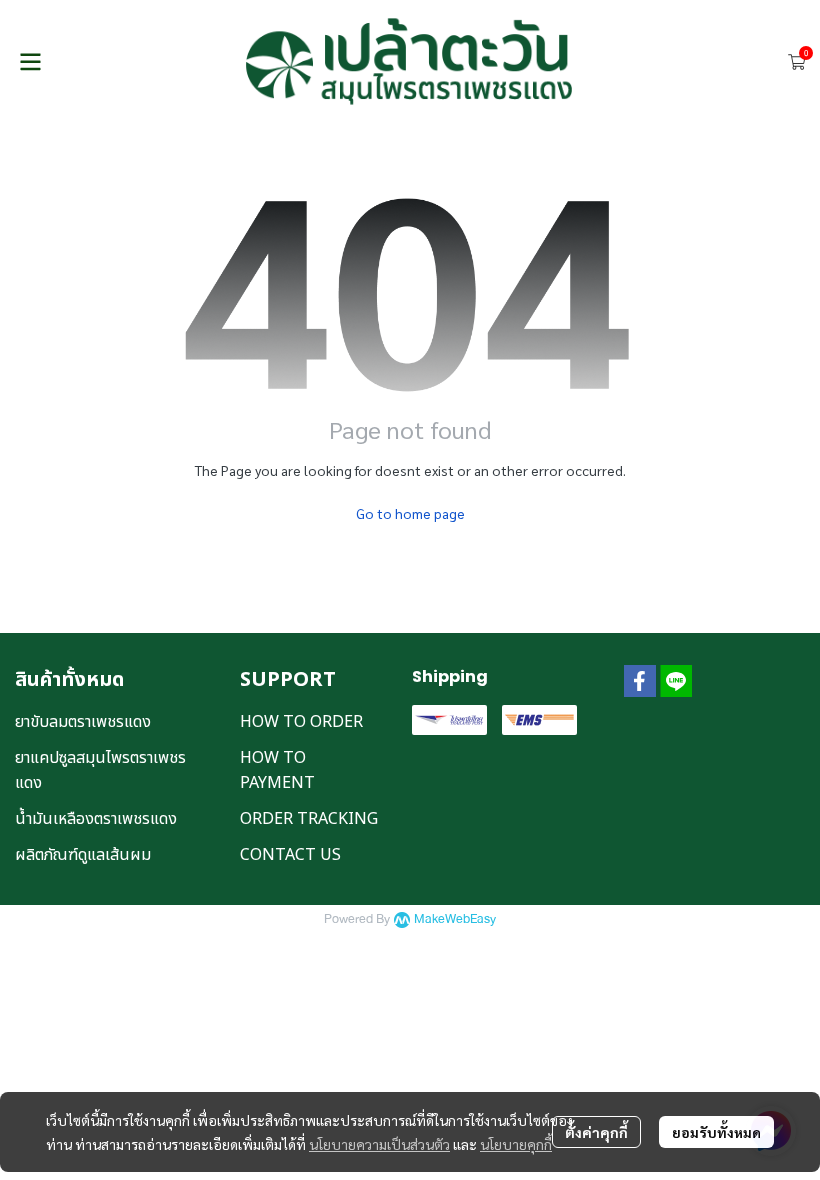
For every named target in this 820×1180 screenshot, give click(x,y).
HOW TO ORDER (301, 722)
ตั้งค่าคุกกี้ (596, 1132)
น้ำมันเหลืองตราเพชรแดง (96, 819)
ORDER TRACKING (309, 819)
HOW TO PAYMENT (277, 770)
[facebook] (640, 681)
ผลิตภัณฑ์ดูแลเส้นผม (83, 855)
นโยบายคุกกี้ (516, 1144)
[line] (676, 681)
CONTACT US (290, 855)
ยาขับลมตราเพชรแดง (83, 722)
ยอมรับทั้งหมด (716, 1132)
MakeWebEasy (455, 919)
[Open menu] (30, 62)
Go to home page (410, 513)
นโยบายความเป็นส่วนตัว (379, 1144)
